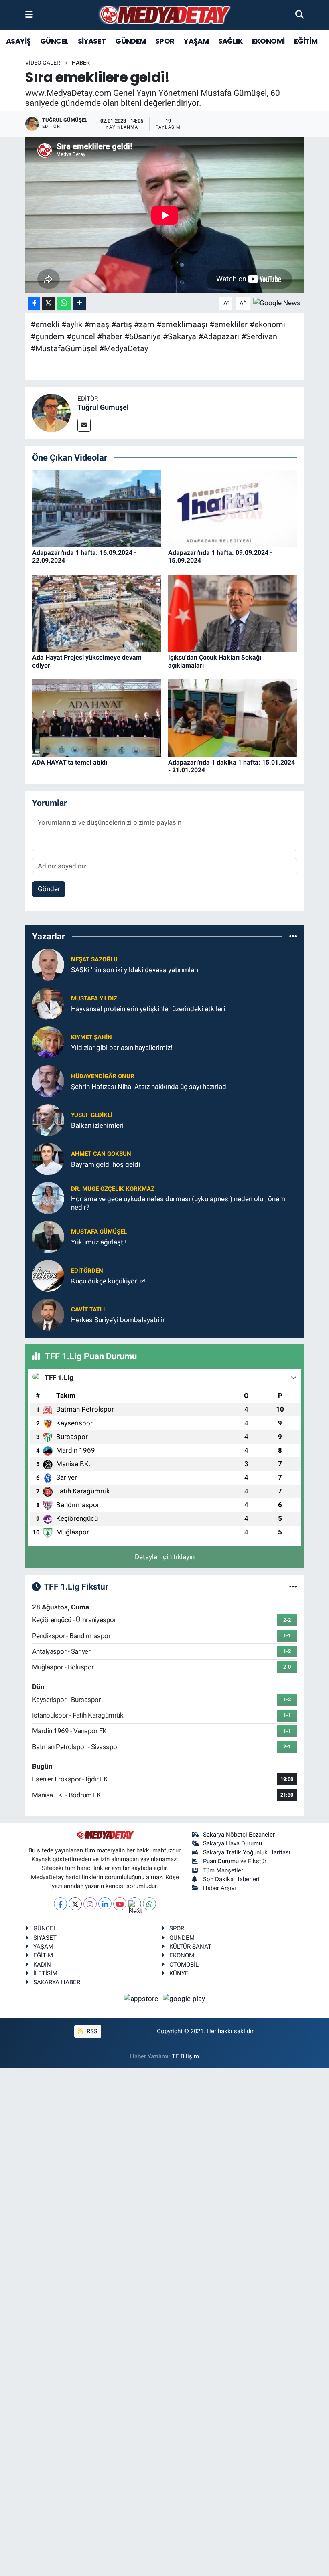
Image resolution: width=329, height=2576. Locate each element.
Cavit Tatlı (88, 1309)
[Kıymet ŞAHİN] (48, 1042)
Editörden (87, 1271)
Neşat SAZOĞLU (94, 959)
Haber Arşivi (219, 1888)
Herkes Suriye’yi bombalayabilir (118, 1320)
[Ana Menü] (29, 14)
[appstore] (142, 1999)
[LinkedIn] (105, 1904)
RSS (91, 2031)
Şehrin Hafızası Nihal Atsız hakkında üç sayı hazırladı (149, 1087)
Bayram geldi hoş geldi (106, 1164)
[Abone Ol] (277, 303)
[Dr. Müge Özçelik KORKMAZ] (48, 1198)
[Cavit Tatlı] (48, 1314)
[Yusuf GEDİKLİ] (48, 1120)
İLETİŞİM (45, 1973)
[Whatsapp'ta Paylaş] (64, 303)
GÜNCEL (54, 41)
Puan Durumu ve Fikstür (235, 1861)
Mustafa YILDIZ (94, 998)
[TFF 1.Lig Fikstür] (293, 1586)
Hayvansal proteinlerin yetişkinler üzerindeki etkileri (148, 1009)
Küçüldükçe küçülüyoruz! (108, 1281)
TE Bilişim (185, 2056)
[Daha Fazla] (79, 303)
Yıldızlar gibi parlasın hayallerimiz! (122, 1048)
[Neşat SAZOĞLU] (48, 964)
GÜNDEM (130, 41)
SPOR (165, 41)
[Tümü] (293, 936)
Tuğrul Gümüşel (103, 407)
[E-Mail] (84, 425)
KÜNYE (179, 1973)
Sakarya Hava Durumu (233, 1843)
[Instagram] (90, 1904)
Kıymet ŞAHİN (91, 1037)
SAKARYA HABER (57, 1982)
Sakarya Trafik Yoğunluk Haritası (247, 1852)
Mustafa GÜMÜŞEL (99, 1232)
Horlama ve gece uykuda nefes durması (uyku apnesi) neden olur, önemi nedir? (179, 1203)
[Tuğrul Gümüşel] (51, 412)
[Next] (135, 1904)
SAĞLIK (230, 41)
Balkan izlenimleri (97, 1125)
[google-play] (184, 1999)
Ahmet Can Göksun (101, 1154)
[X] (75, 1904)
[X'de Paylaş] (49, 303)
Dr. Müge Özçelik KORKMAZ (113, 1189)
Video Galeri (44, 63)
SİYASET (92, 41)
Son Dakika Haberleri (231, 1879)
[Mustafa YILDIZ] (48, 1003)
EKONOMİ (268, 41)
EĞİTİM (306, 41)
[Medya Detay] (164, 15)
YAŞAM (196, 41)
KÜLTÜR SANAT (190, 1947)
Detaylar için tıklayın (165, 1557)
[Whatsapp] (149, 1904)
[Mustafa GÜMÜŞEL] (48, 1236)
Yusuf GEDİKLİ (92, 1115)
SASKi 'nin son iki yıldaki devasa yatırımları (135, 970)
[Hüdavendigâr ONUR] (48, 1081)
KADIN (42, 1965)
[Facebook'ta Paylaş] (34, 303)
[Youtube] (120, 1904)
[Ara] (300, 14)
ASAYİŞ (18, 41)
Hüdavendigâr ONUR (103, 1076)
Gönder (49, 889)
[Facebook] (60, 1904)
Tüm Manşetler (223, 1870)
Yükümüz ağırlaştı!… (101, 1242)
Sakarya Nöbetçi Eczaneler (239, 1835)
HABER (81, 63)
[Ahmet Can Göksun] (48, 1159)
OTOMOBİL (184, 1965)
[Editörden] (48, 1275)
